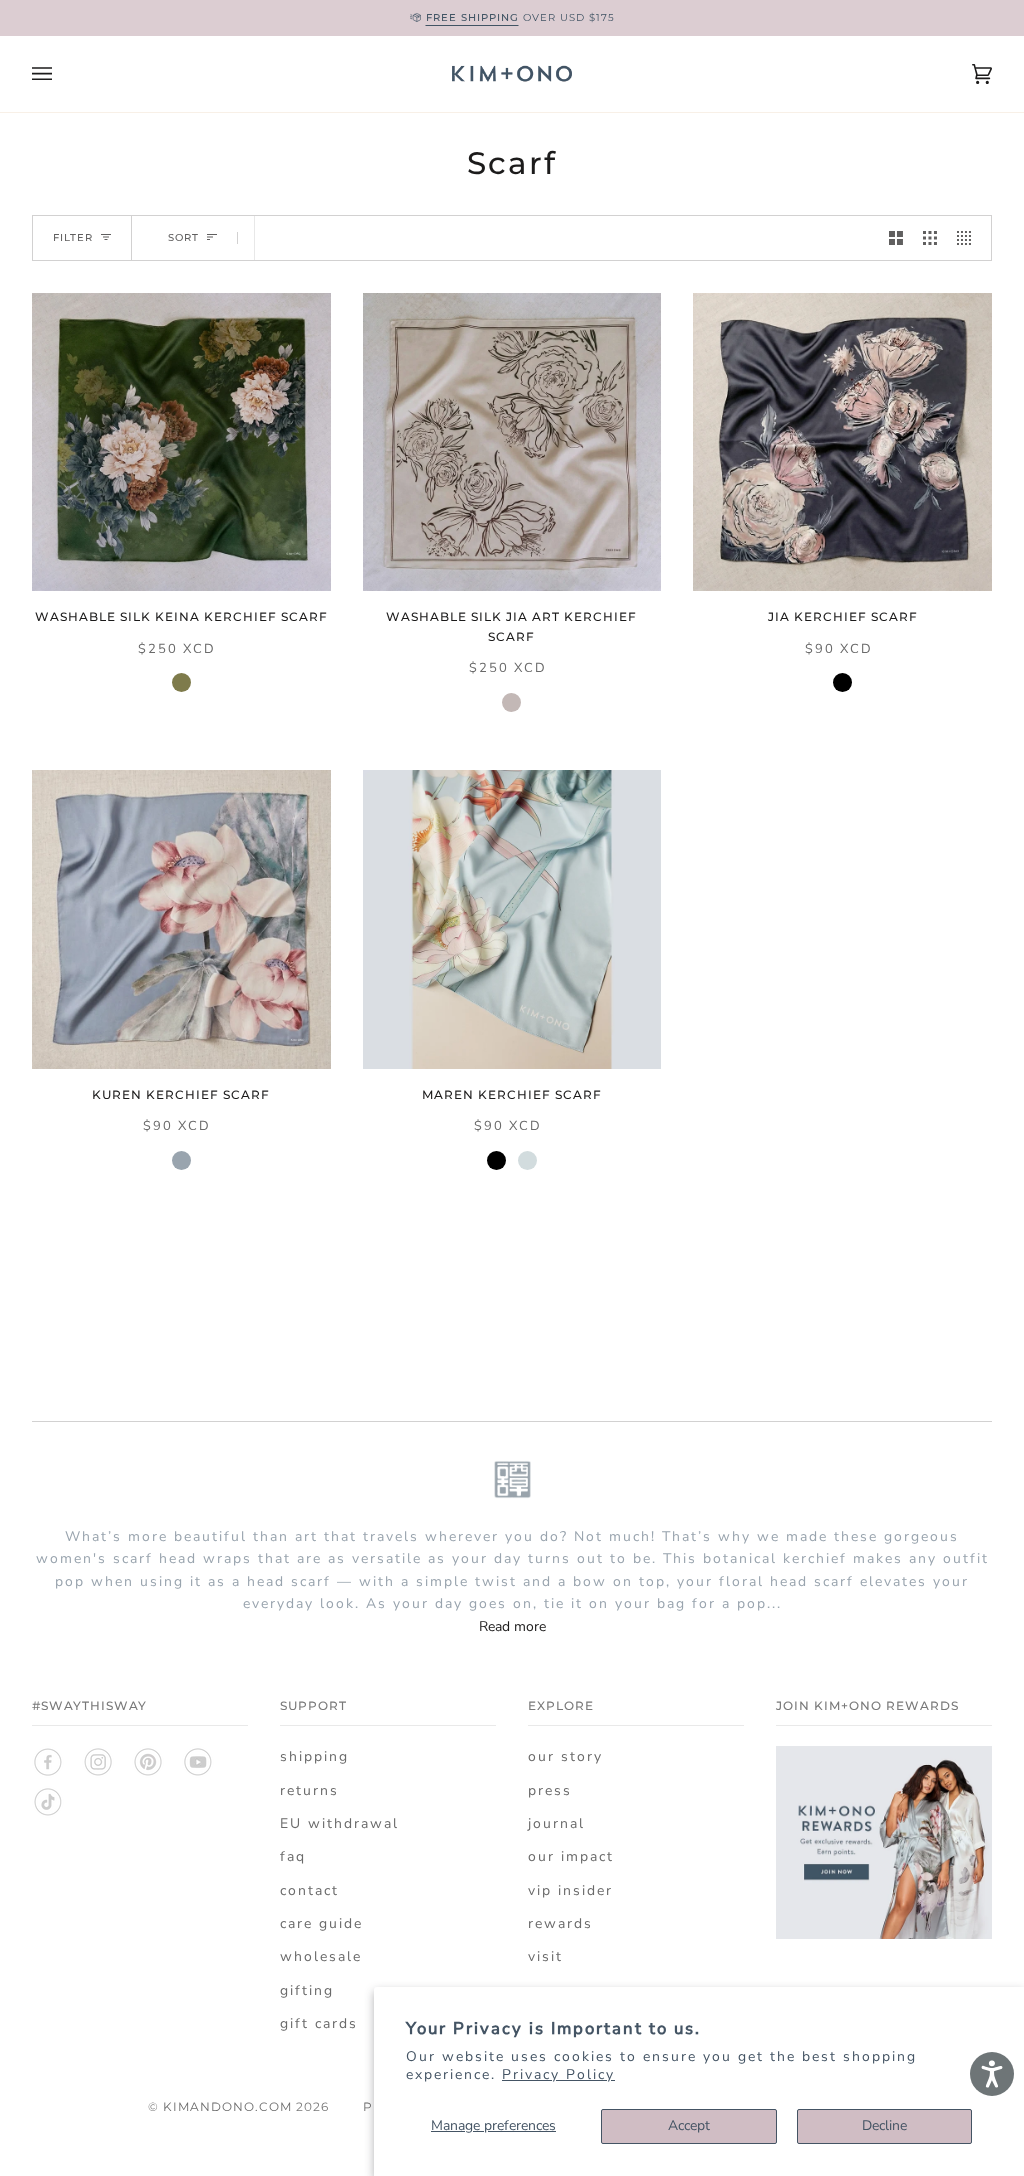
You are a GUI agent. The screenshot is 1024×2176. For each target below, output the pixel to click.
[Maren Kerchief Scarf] (512, 919)
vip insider (570, 1890)
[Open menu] (62, 74)
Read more (512, 1626)
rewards (560, 1923)
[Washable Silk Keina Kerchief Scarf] (181, 442)
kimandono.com (227, 2106)
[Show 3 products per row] (930, 238)
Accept (689, 2125)
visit (545, 1956)
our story (565, 1756)
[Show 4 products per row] (969, 238)
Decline (884, 2125)
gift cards (319, 2023)
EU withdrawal (339, 1823)
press (550, 1790)
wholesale (321, 1956)
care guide (321, 1923)
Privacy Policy (558, 2074)
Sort (183, 238)
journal (556, 1823)
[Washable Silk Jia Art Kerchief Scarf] (512, 442)
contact (309, 1890)
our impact (571, 1856)
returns (309, 1790)
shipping (314, 1756)
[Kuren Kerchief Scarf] (181, 919)
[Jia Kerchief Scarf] (842, 442)
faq (293, 1856)
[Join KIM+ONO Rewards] (884, 1950)
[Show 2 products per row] (896, 238)
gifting (307, 1990)
